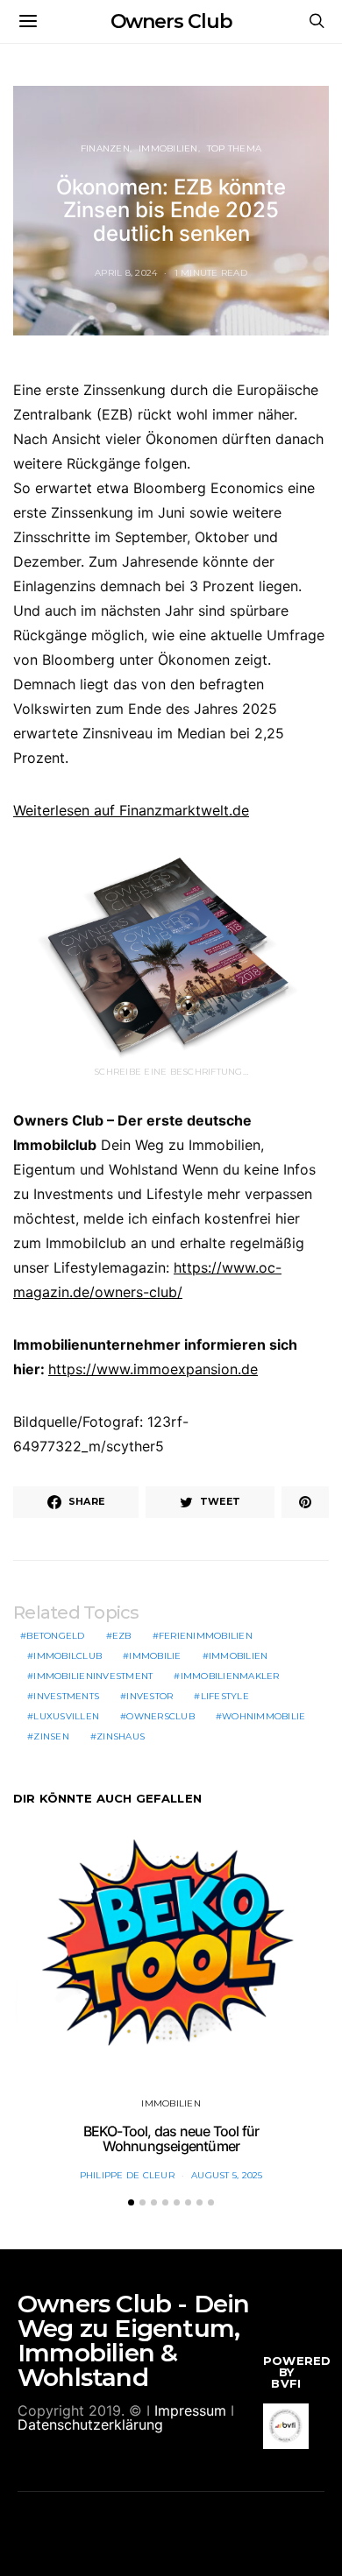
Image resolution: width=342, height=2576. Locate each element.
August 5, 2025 (227, 2175)
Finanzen (105, 148)
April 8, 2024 (126, 273)
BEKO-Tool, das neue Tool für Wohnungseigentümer (171, 2139)
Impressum (190, 2410)
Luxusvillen (66, 1716)
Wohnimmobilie (264, 1716)
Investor (150, 1696)
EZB (122, 1636)
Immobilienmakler (230, 1676)
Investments (66, 1696)
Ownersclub (160, 1716)
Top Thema (234, 148)
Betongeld (55, 1636)
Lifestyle (225, 1696)
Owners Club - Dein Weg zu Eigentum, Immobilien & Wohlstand (134, 2340)
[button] (131, 2202)
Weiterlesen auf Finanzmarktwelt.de (131, 810)
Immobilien (168, 148)
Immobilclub (68, 1656)
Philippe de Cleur (127, 2175)
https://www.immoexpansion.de (153, 1369)
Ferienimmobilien (206, 1636)
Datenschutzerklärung (90, 2424)
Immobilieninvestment (93, 1676)
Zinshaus (121, 1736)
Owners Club (171, 21)
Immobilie (155, 1656)
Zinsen (51, 1736)
